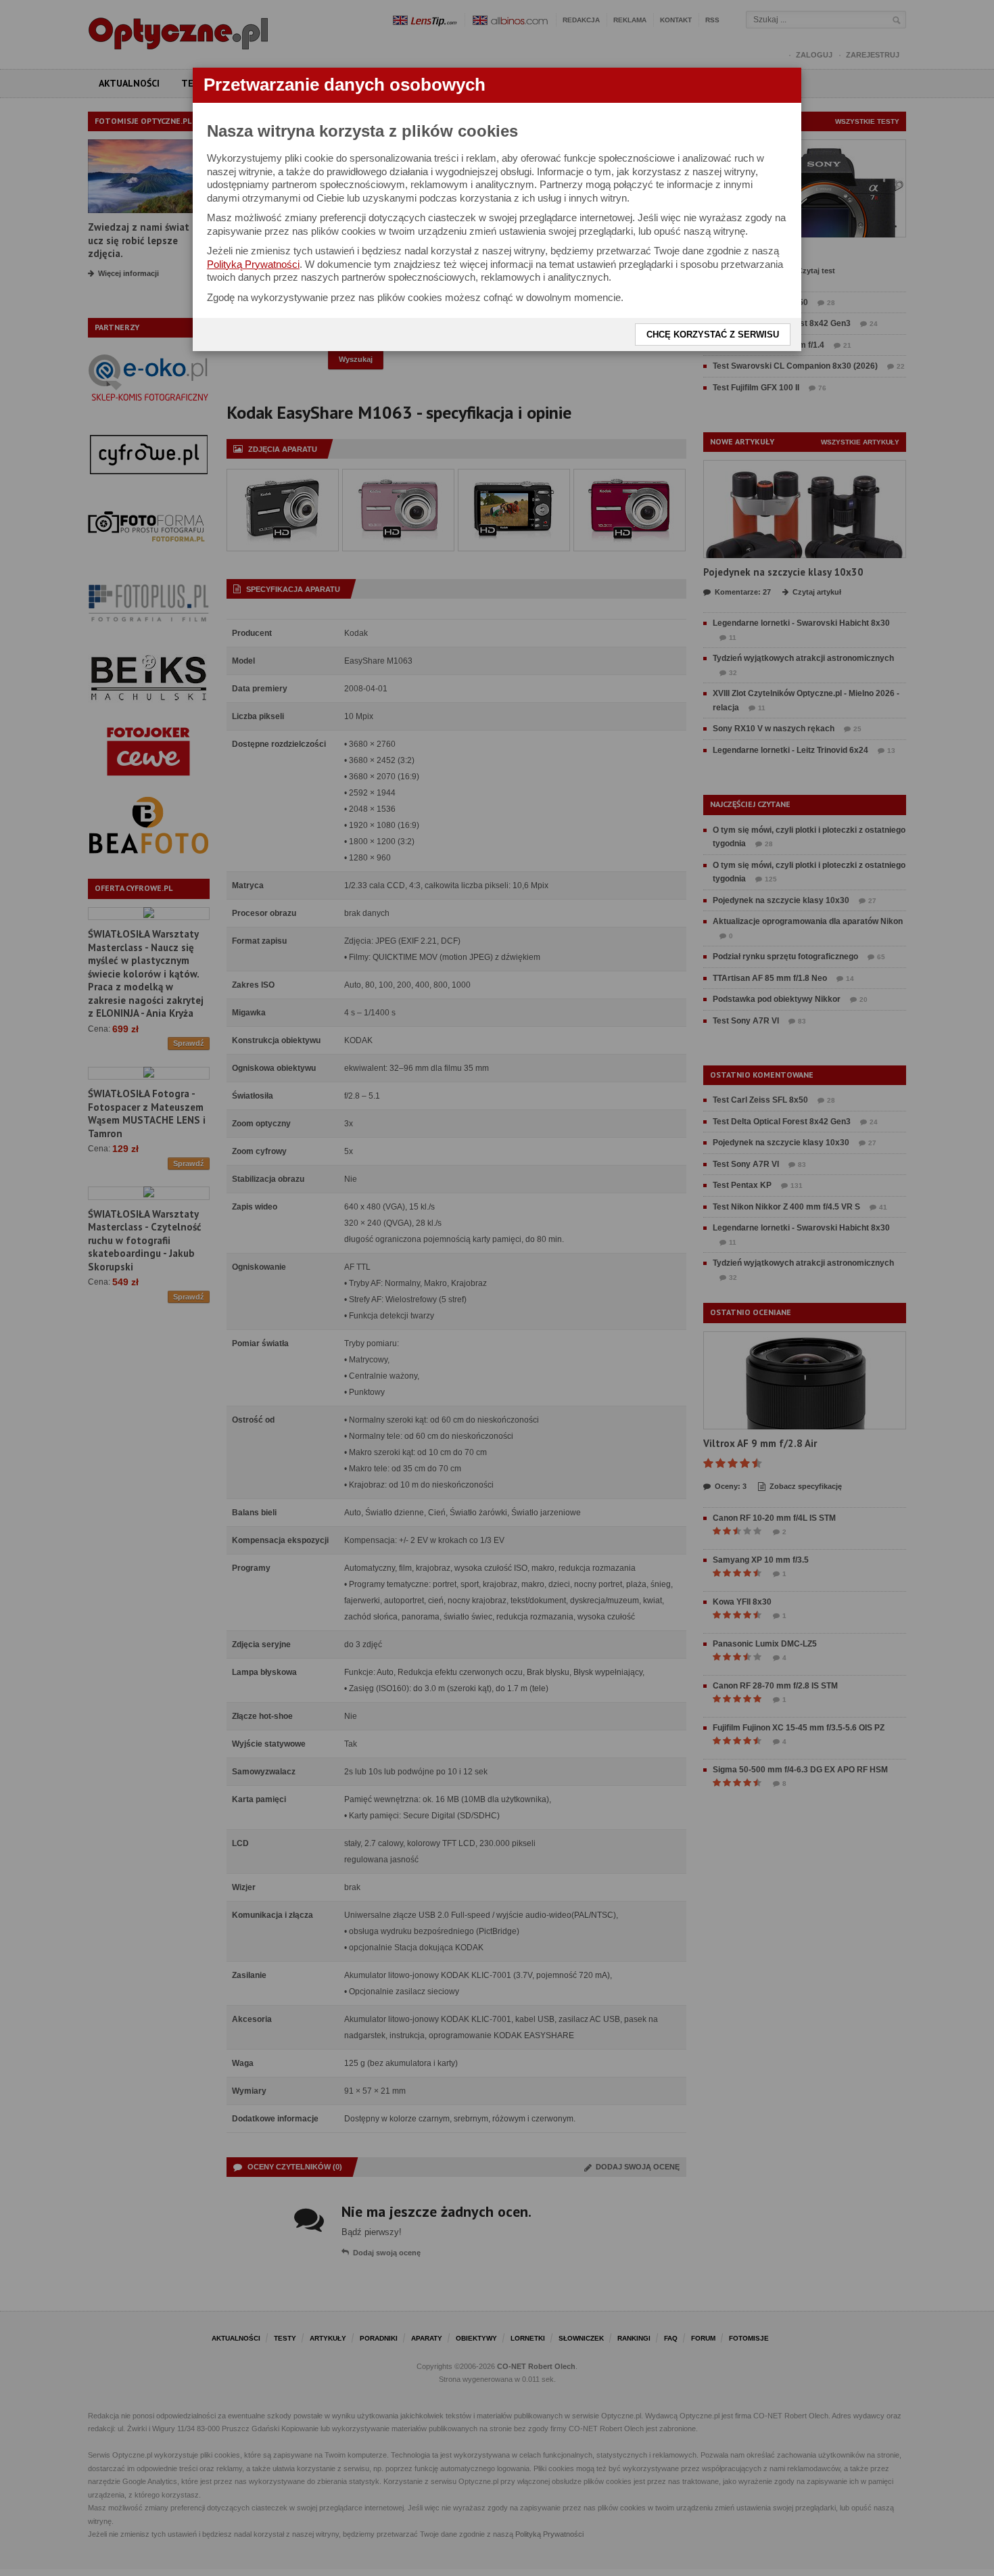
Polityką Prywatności (253, 264)
